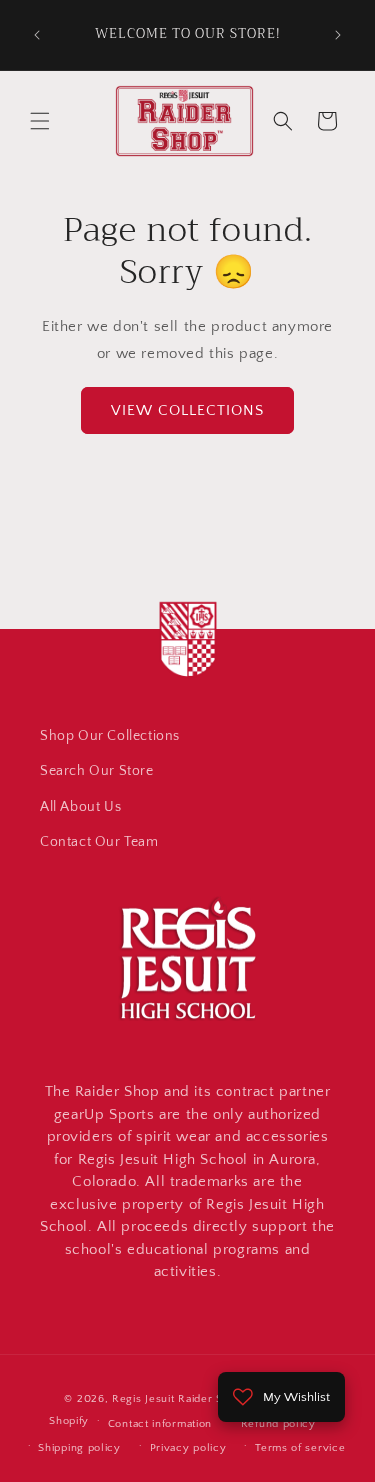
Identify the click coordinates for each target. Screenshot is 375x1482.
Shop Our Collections (110, 736)
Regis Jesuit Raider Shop (177, 1399)
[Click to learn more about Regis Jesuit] (188, 680)
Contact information (160, 1424)
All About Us (80, 807)
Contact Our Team (99, 842)
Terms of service (300, 1448)
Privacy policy (188, 1448)
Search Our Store (97, 771)
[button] (40, 121)
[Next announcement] (338, 35)
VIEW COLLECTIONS (187, 410)
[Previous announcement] (37, 35)
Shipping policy (79, 1448)
